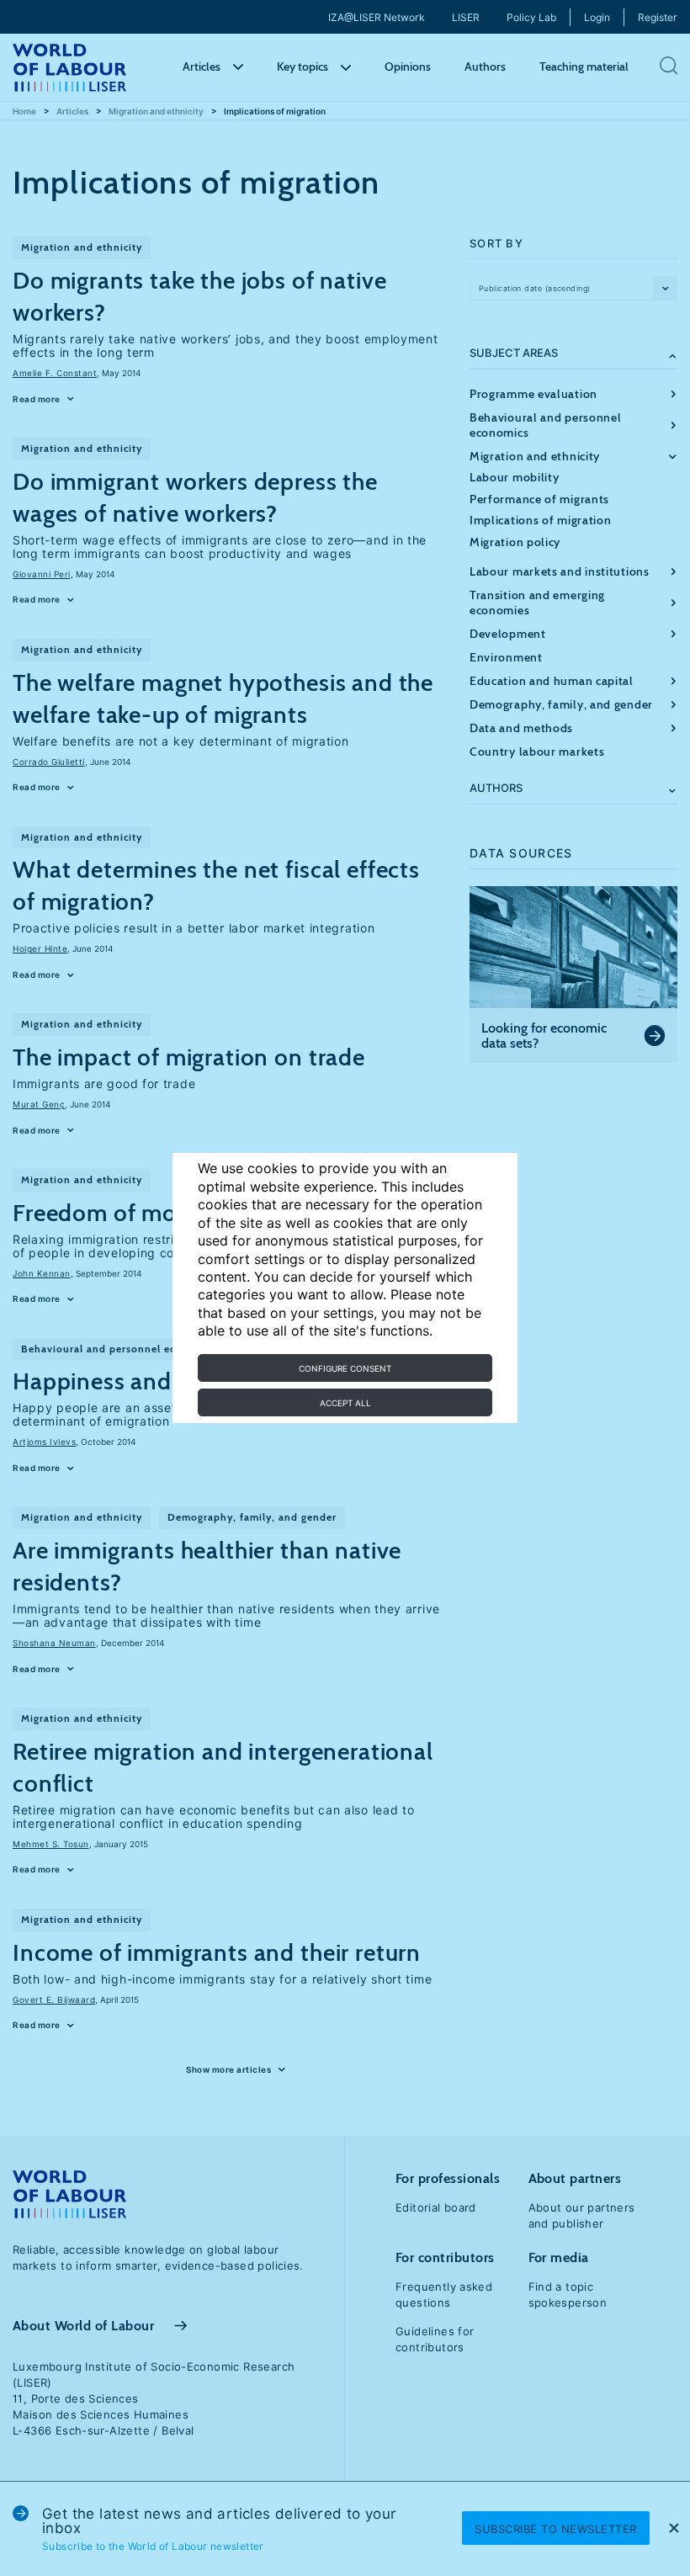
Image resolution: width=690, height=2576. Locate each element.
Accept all (345, 1403)
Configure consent (345, 1368)
